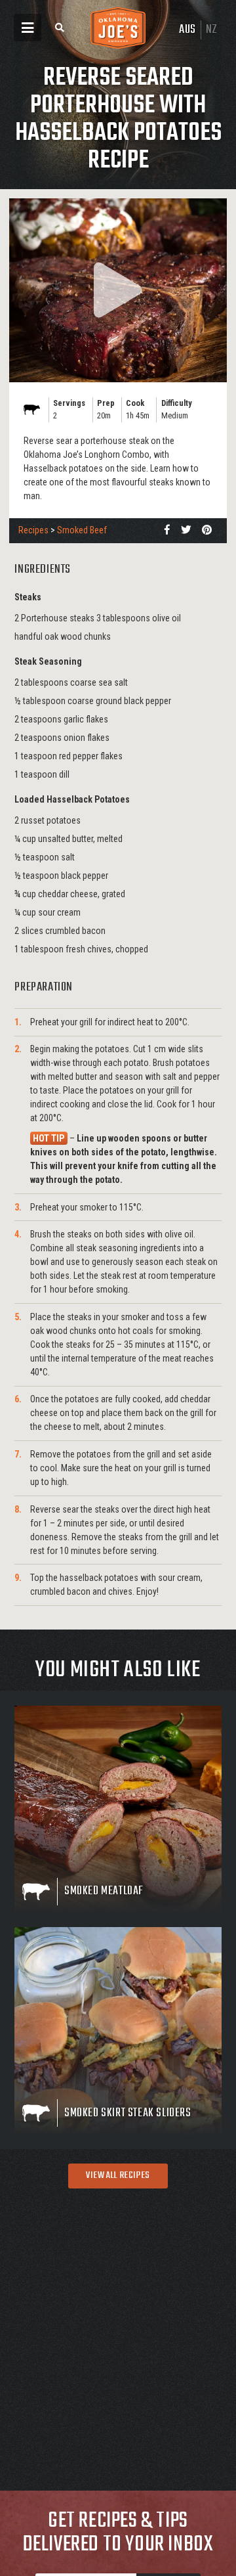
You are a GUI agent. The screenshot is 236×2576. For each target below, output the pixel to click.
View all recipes (118, 2175)
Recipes (33, 530)
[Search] (60, 28)
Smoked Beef (82, 530)
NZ (212, 30)
